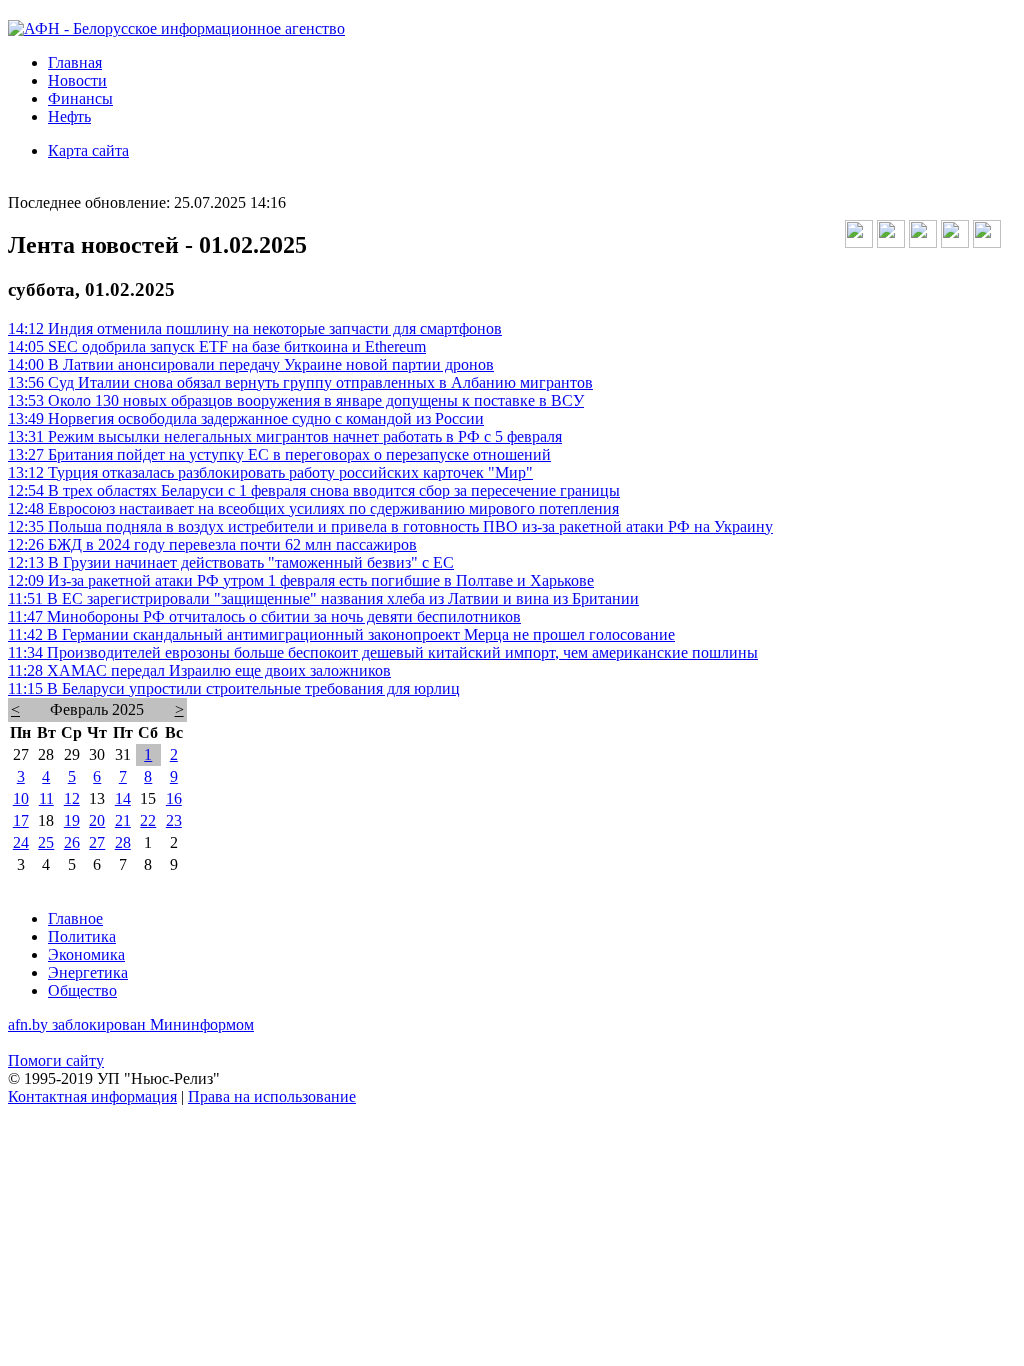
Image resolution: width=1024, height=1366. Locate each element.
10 (21, 798)
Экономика (86, 954)
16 (174, 798)
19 (72, 820)
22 (148, 820)
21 (123, 820)
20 (97, 820)
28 (123, 842)
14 (123, 798)
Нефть (69, 116)
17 (21, 820)
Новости (77, 80)
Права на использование (272, 1096)
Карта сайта (88, 150)
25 (46, 842)
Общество (82, 990)
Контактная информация (92, 1096)
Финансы (80, 98)
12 (72, 798)
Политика (82, 936)
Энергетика (88, 972)
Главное (75, 918)
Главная (75, 62)
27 (97, 842)
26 (72, 842)
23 (174, 820)
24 (21, 842)
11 (46, 798)
